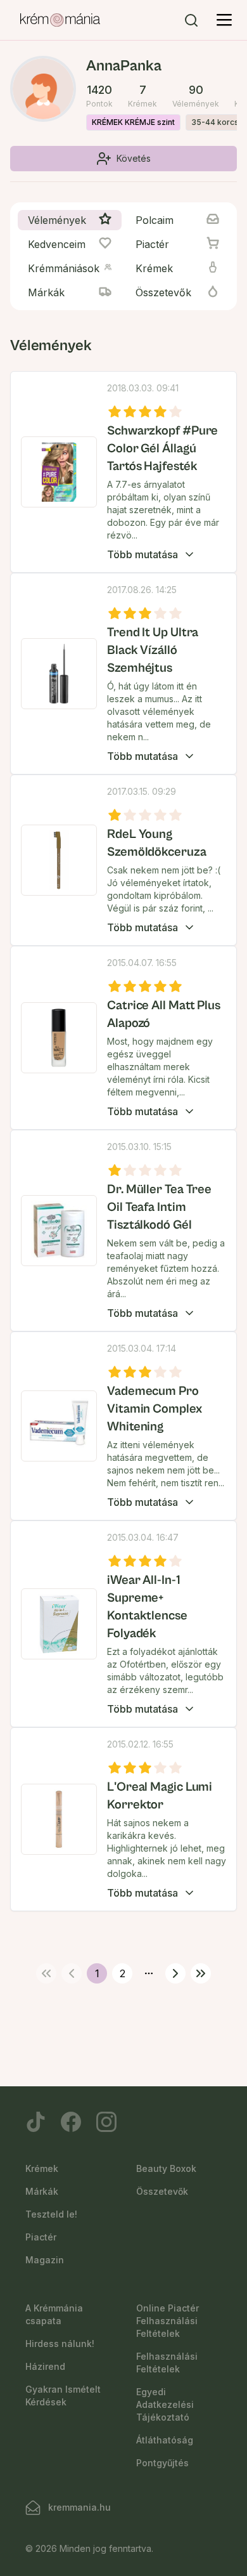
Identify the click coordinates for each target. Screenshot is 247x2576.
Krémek (42, 2168)
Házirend (45, 2366)
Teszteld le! (51, 2214)
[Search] (191, 20)
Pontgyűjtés (162, 2463)
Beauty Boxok (166, 2168)
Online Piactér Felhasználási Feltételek (168, 2321)
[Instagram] (106, 2122)
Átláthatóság (165, 2440)
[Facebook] (71, 2122)
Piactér (41, 2237)
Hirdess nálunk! (60, 2344)
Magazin (45, 2260)
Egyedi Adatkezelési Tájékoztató (165, 2404)
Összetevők (162, 2191)
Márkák (42, 2191)
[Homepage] (60, 20)
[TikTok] (35, 2122)
